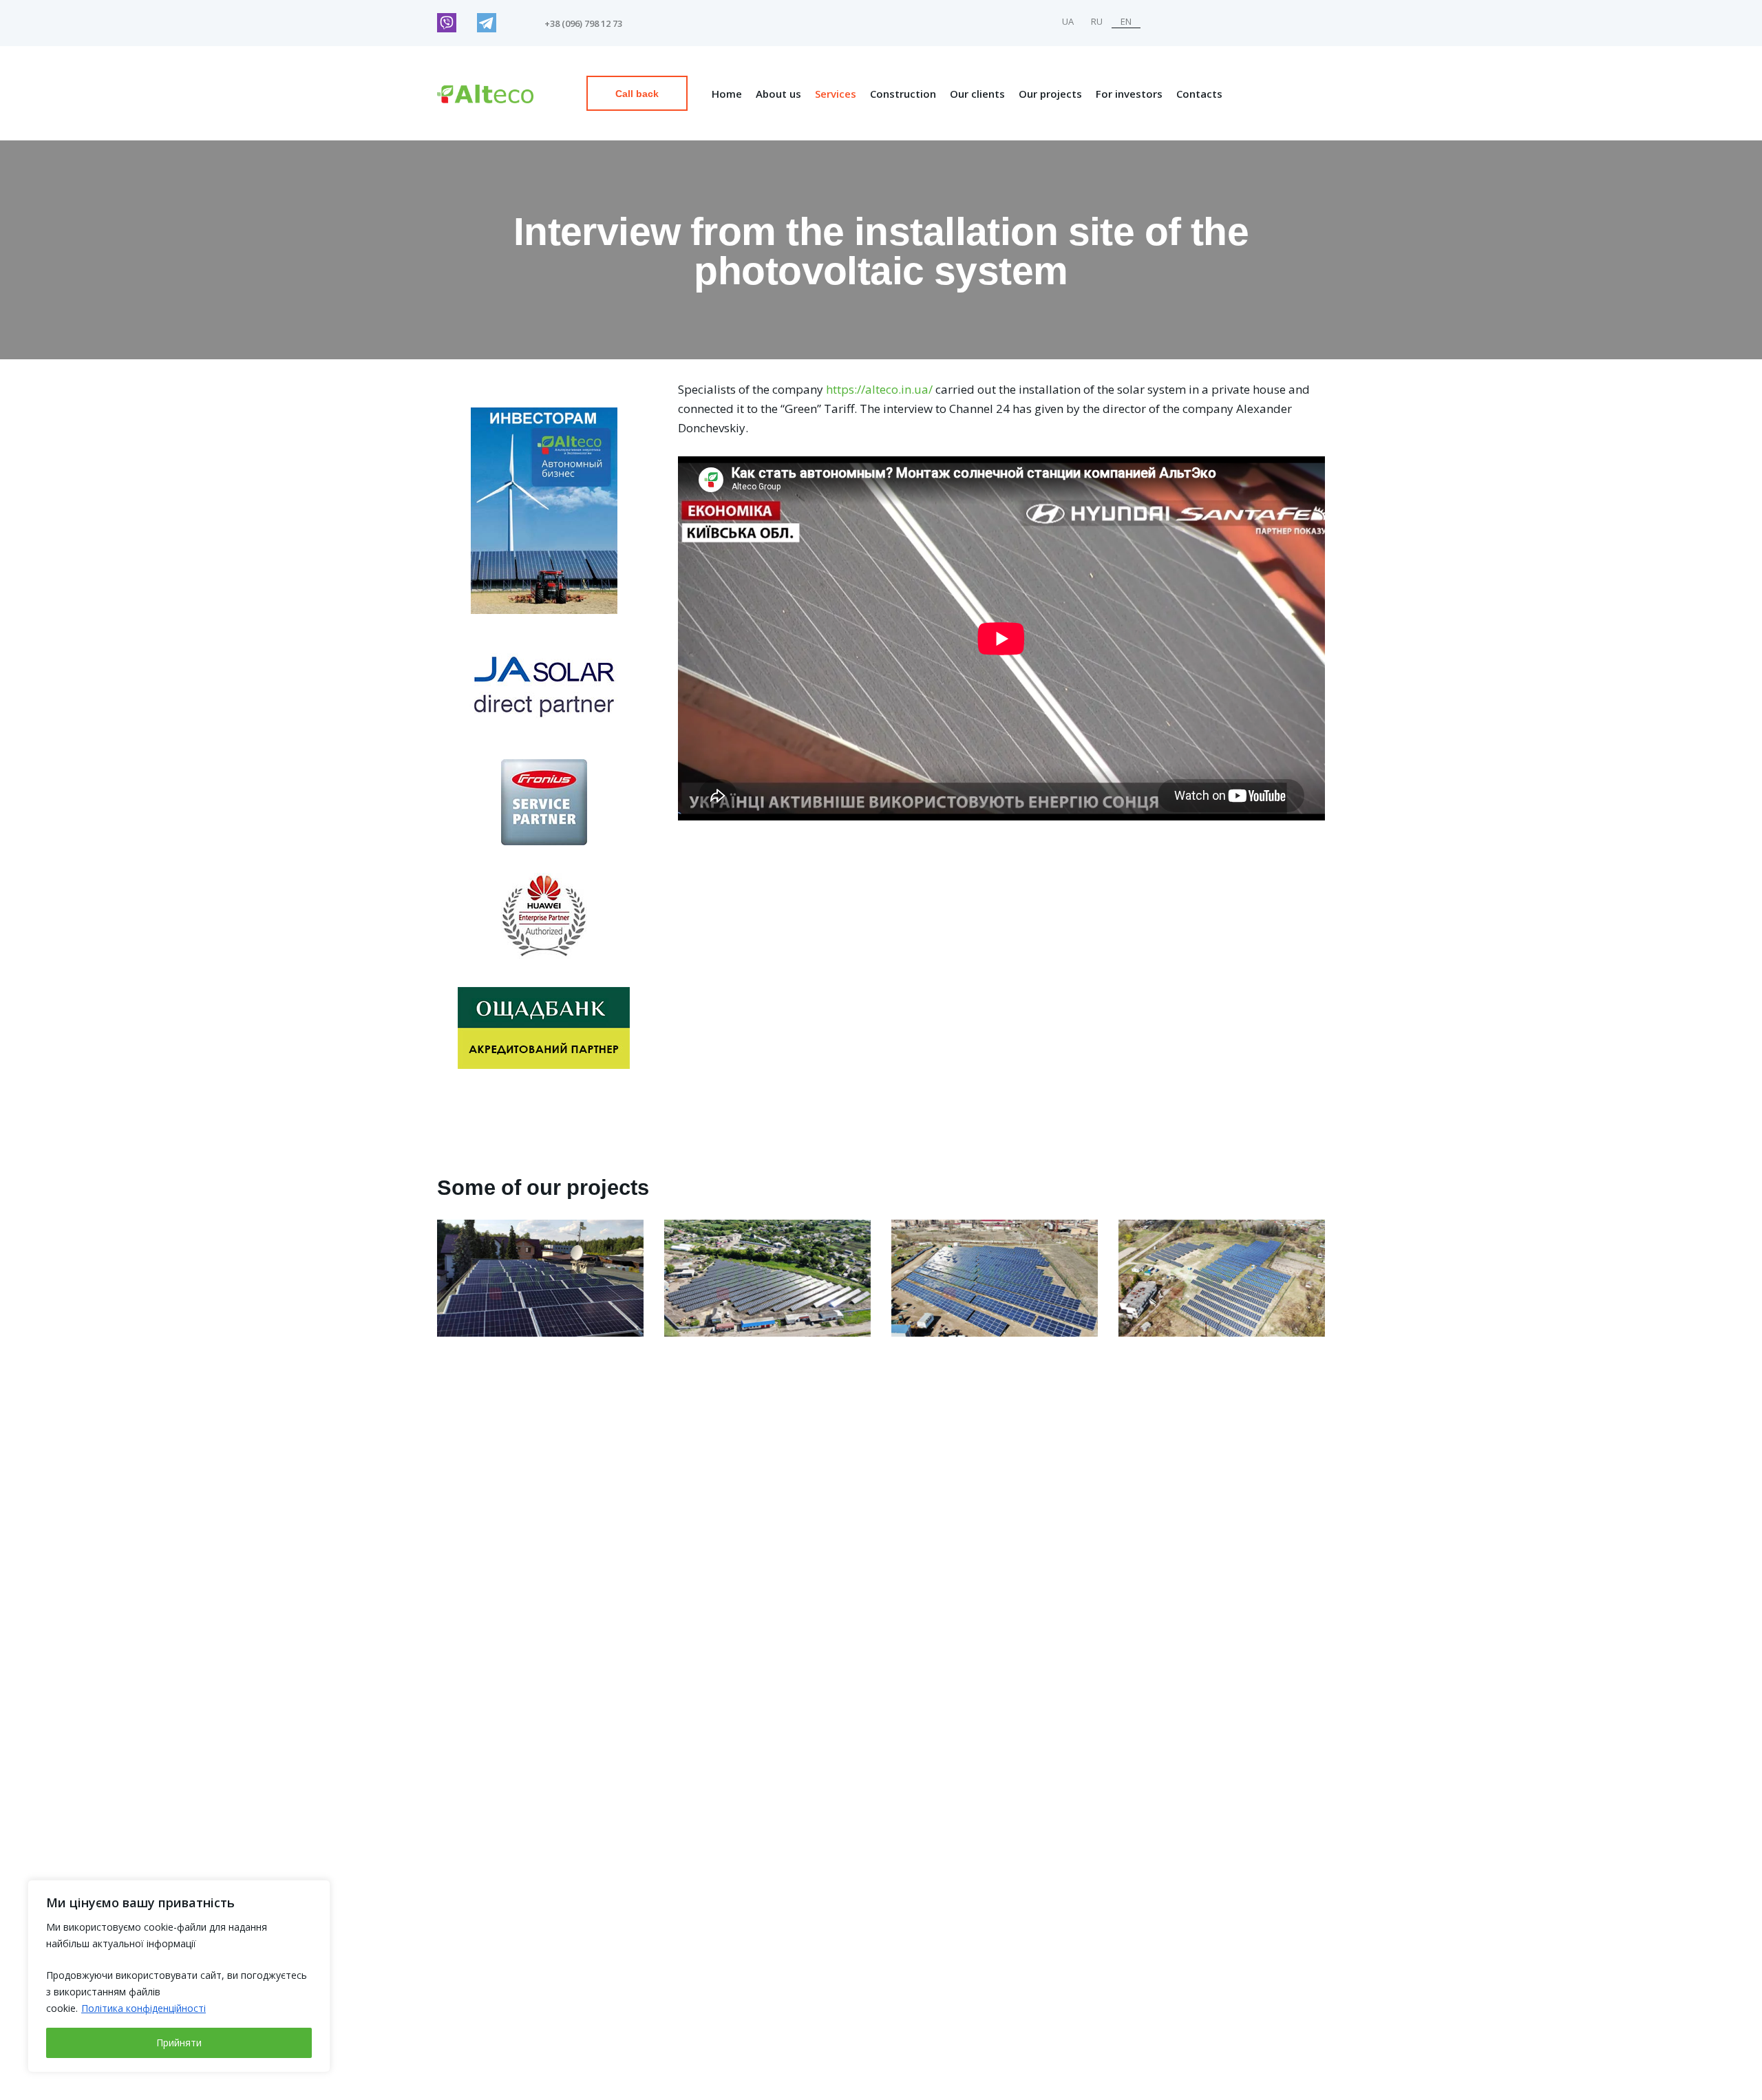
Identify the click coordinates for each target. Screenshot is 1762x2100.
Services (836, 94)
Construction (903, 94)
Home (727, 94)
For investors (1129, 94)
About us (778, 94)
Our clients (977, 94)
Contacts (1199, 94)
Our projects (1050, 94)
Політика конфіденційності (144, 2008)
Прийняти (179, 2043)
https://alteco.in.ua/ (879, 389)
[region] (179, 1976)
